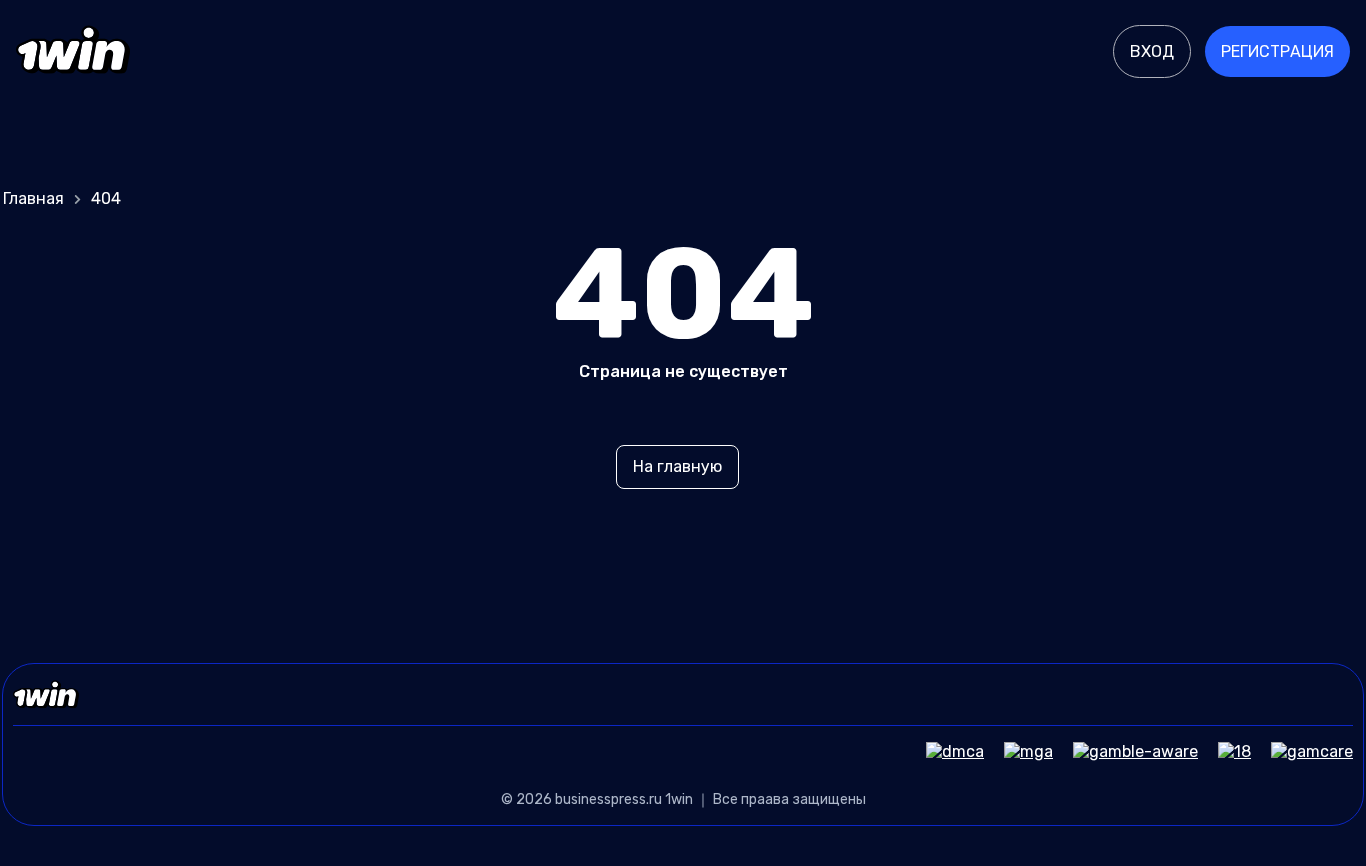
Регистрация (1277, 51)
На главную (677, 466)
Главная (33, 198)
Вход (1152, 51)
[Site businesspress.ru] (73, 52)
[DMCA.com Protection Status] (945, 751)
